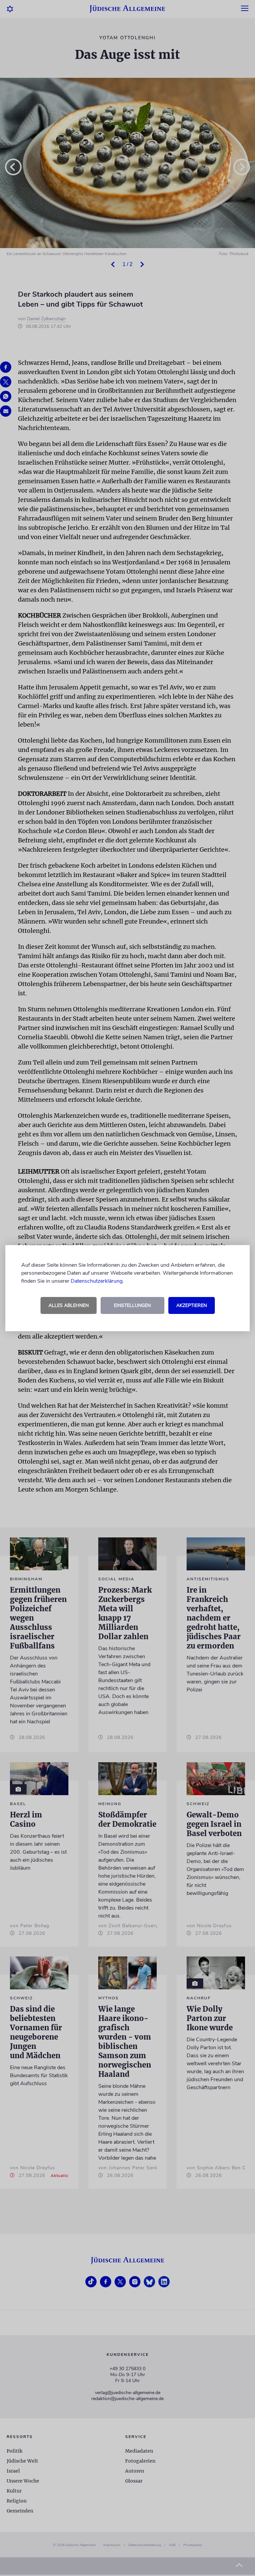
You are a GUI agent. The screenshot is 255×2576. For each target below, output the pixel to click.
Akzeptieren (192, 1305)
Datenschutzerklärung (97, 1281)
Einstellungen (132, 1305)
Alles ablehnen (69, 1305)
